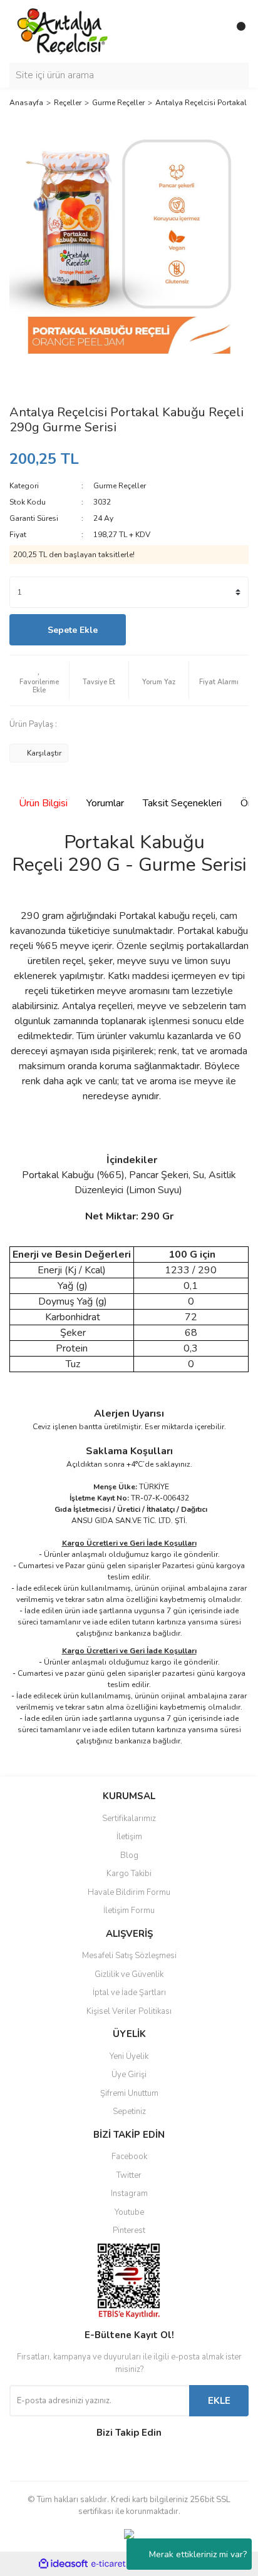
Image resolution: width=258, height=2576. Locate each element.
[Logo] (63, 31)
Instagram (129, 2194)
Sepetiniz (129, 2112)
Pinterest (129, 2230)
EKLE (219, 2401)
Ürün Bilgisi (43, 803)
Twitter (129, 2175)
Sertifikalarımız (129, 1819)
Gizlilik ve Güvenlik (129, 1974)
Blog (129, 1855)
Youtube (129, 2212)
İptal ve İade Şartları (129, 1993)
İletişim (129, 1837)
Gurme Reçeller (120, 486)
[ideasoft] (63, 2564)
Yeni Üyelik (129, 2056)
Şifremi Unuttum (129, 2093)
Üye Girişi (129, 2075)
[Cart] (236, 31)
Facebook (129, 2157)
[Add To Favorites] (39, 680)
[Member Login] (211, 31)
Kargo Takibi (129, 1874)
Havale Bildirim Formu (129, 1892)
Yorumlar (105, 803)
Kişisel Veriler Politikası (129, 2011)
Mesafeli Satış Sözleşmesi (129, 1956)
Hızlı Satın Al (191, 630)
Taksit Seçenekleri (182, 803)
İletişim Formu (129, 1911)
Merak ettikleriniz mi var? (198, 2554)
